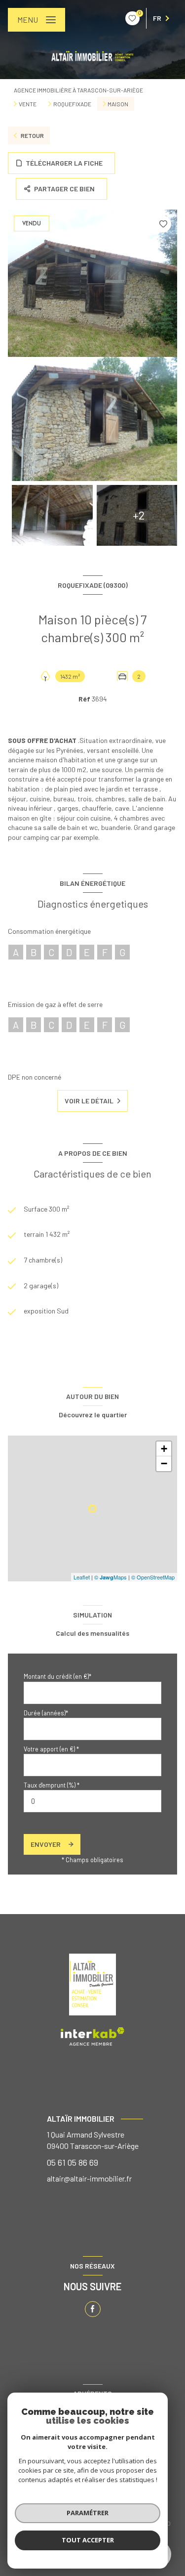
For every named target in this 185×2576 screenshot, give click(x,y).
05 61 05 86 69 (73, 2162)
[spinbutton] (92, 1801)
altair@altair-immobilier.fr (89, 2178)
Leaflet (82, 1577)
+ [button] (164, 1449)
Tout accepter (88, 2540)
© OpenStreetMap (153, 1577)
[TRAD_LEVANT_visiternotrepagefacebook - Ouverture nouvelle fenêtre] (93, 2309)
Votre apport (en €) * (51, 1749)
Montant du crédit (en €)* (57, 1676)
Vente (28, 104)
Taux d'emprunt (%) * (52, 1785)
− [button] (164, 1463)
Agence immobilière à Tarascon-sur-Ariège (78, 90)
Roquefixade (72, 104)
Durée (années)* (46, 1713)
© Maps (111, 1577)
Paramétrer (88, 2513)
